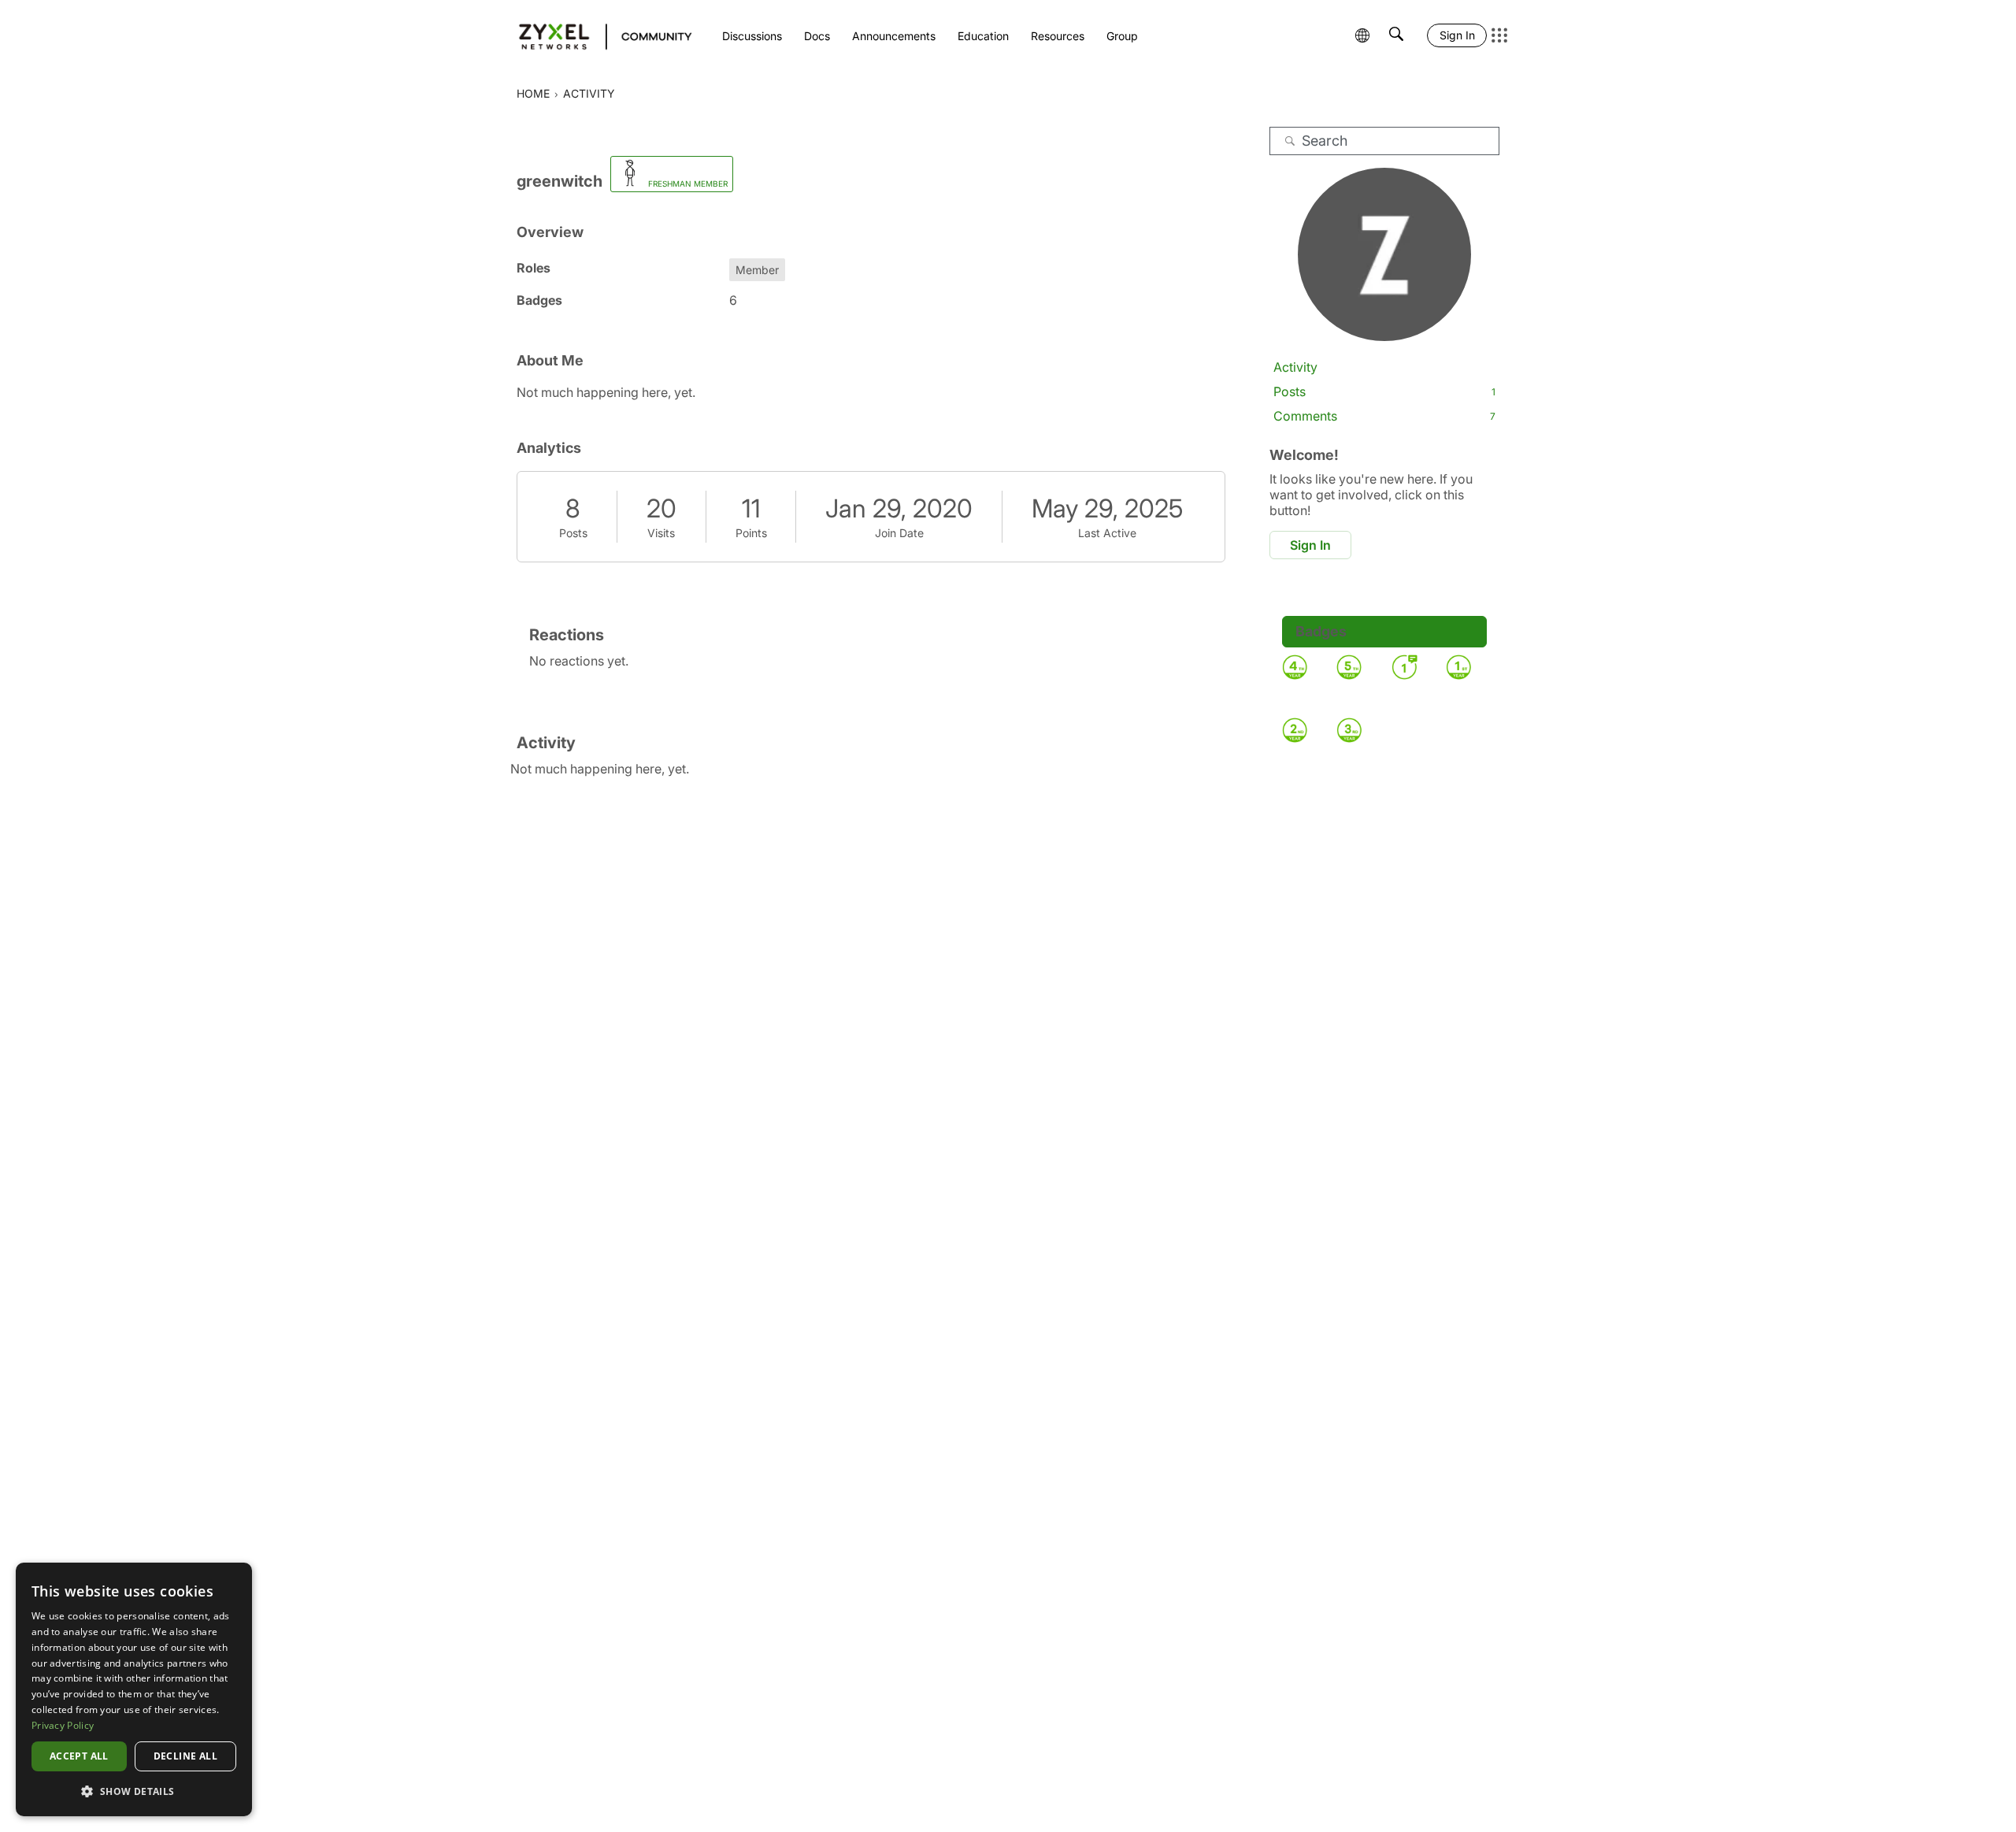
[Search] (1290, 141)
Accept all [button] (79, 1756)
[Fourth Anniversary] (1295, 667)
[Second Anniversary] (1295, 730)
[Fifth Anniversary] (1349, 667)
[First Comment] (1404, 667)
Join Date (899, 533)
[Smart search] (1396, 35)
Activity (1295, 367)
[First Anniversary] (1458, 667)
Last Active (1107, 533)
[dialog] (134, 1689)
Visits (661, 533)
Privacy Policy (63, 1725)
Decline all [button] (185, 1756)
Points (751, 533)
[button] (134, 1791)
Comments (1384, 416)
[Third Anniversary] (1349, 730)
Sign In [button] (1310, 545)
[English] (598, 35)
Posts (573, 533)
